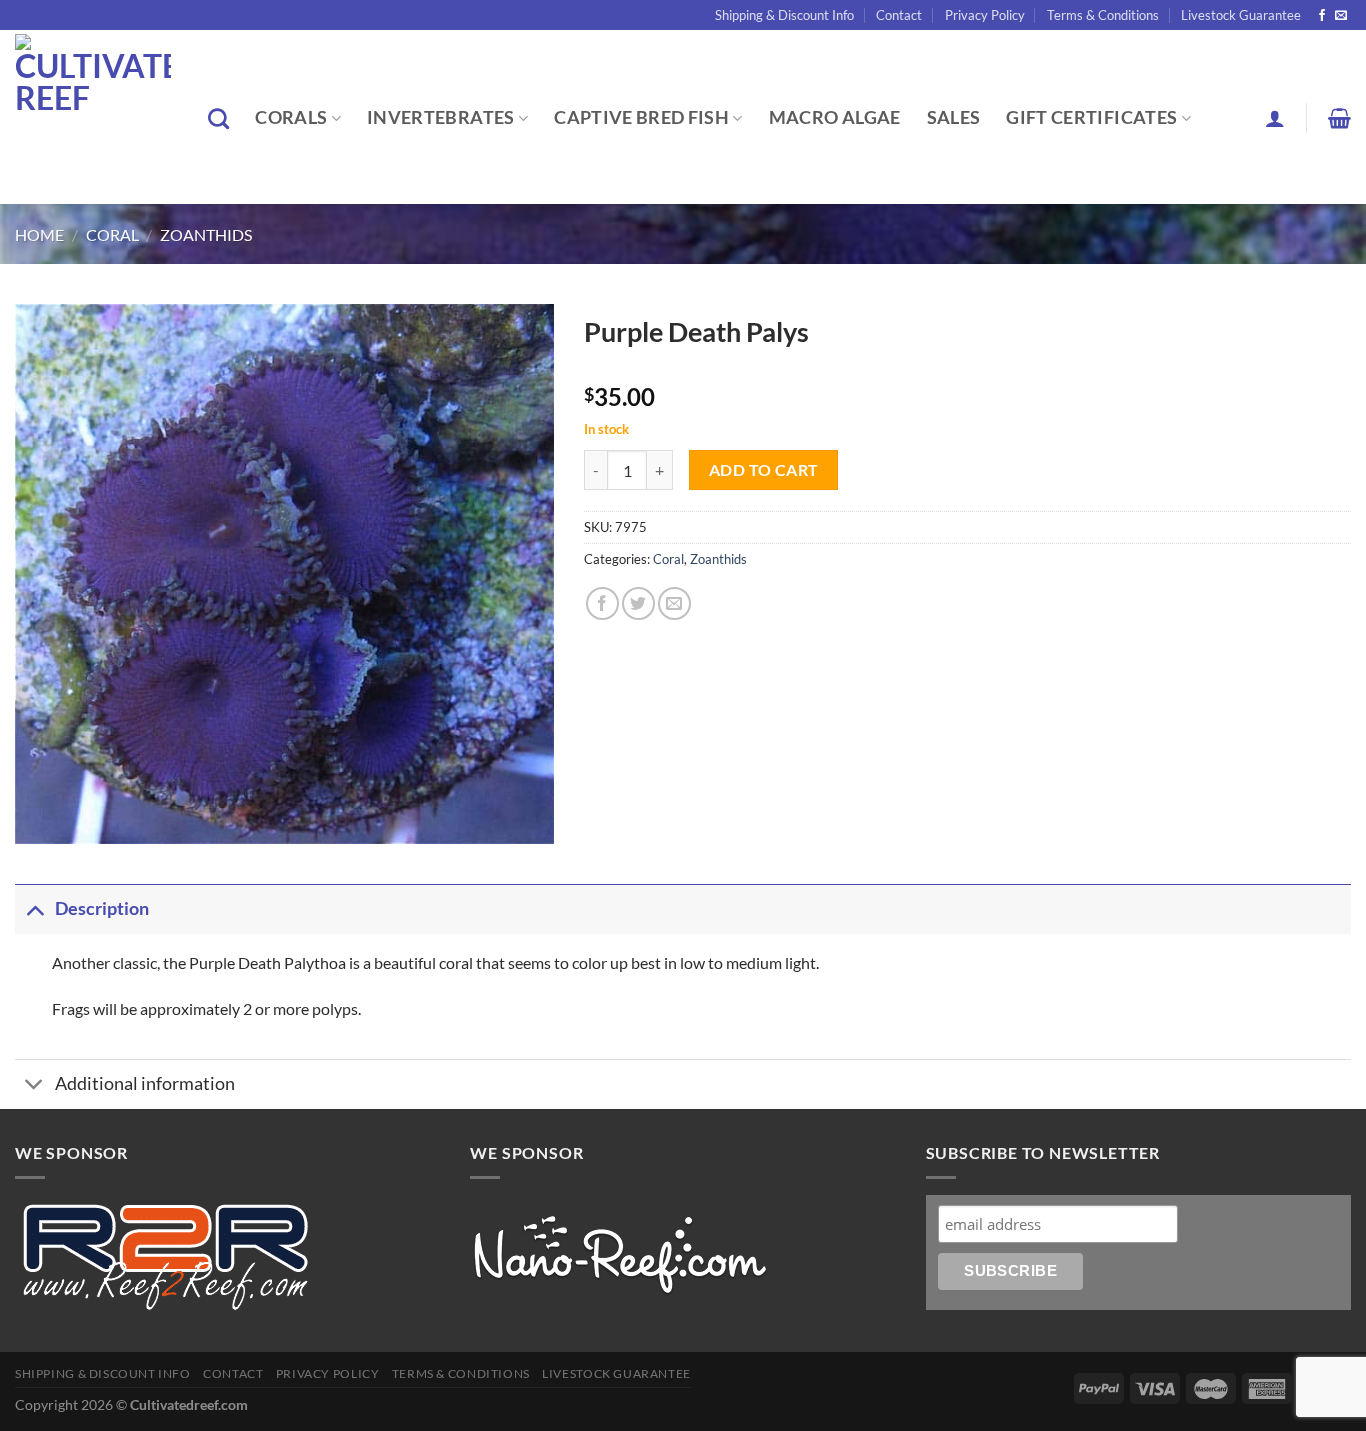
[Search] (218, 118)
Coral (112, 234)
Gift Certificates (1091, 117)
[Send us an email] (1341, 16)
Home (39, 234)
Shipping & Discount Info (784, 15)
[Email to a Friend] (674, 603)
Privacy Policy (985, 15)
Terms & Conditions (1103, 15)
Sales (954, 117)
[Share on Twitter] (638, 603)
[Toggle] (34, 908)
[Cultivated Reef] (96, 117)
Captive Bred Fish (641, 117)
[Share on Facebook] (602, 603)
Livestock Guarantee (1241, 15)
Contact (899, 15)
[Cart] (1339, 118)
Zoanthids (206, 234)
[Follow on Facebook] (1322, 16)
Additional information (145, 1083)
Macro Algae (835, 117)
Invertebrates (441, 117)
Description (102, 908)
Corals (291, 117)
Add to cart (764, 470)
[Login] (1275, 118)
